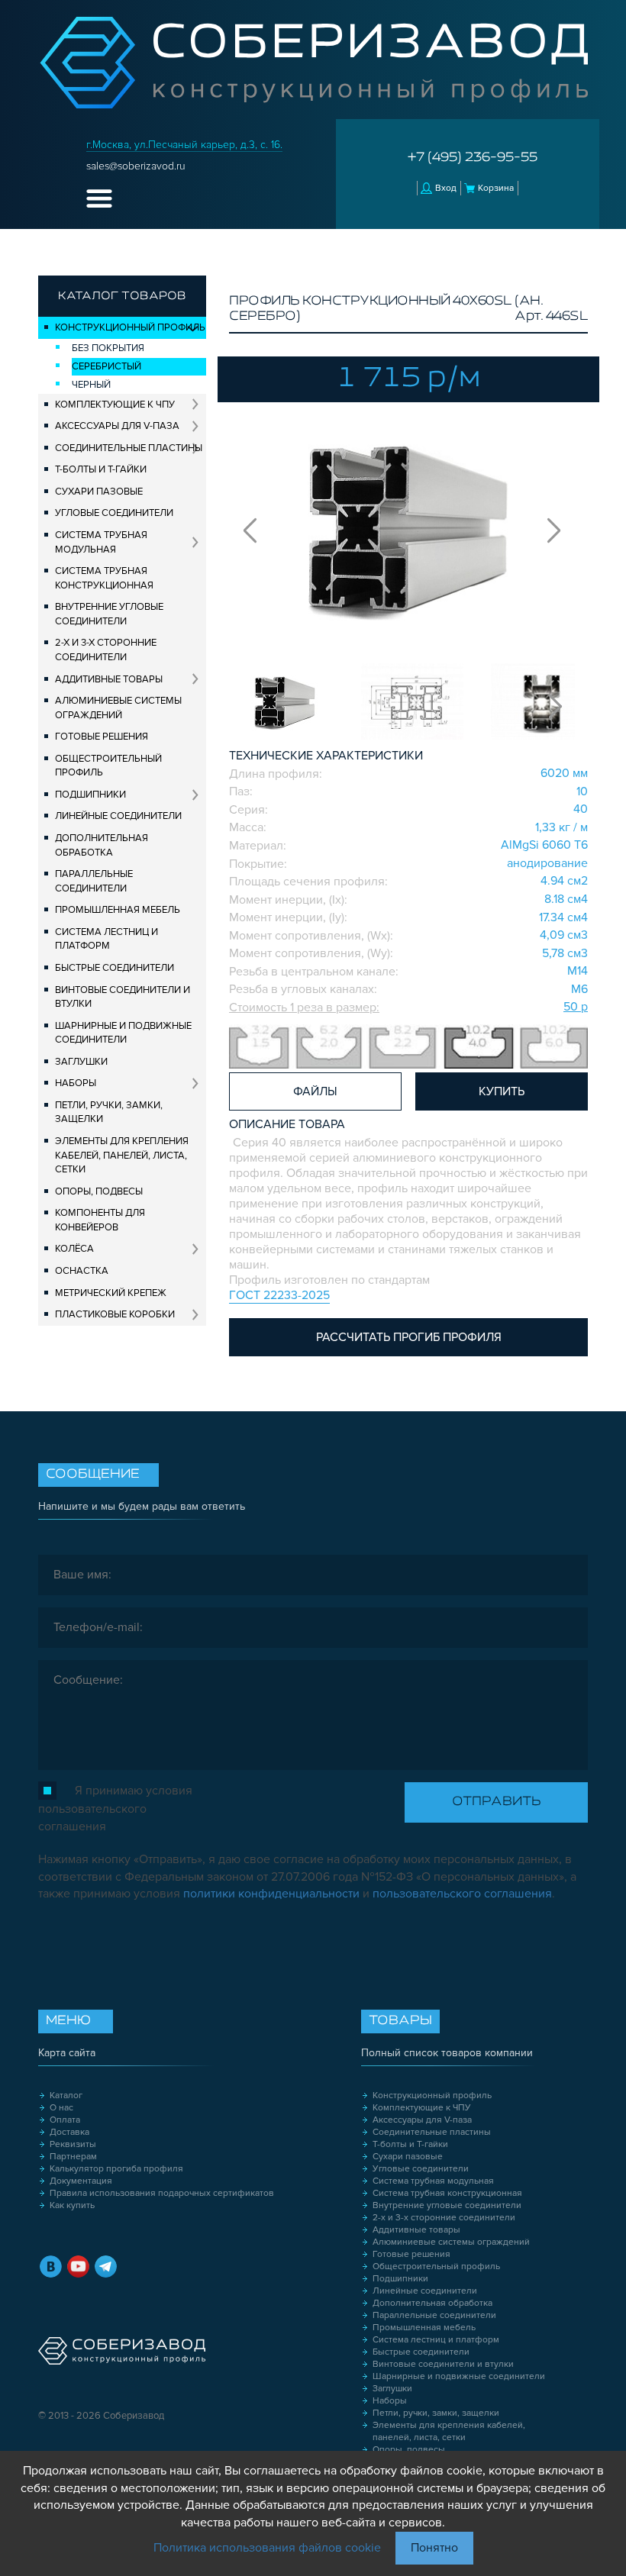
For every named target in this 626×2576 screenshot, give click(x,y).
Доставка (69, 2132)
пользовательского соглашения (462, 1894)
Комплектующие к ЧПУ (115, 405)
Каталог (66, 2096)
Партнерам (73, 2157)
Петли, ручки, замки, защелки (109, 1112)
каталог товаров (122, 296)
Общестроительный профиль (108, 766)
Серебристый (106, 366)
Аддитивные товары (109, 679)
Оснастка (82, 1271)
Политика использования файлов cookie (267, 2548)
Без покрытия (108, 348)
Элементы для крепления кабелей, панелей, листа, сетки (122, 1155)
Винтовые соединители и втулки (123, 997)
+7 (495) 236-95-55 (473, 158)
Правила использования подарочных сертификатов (162, 2193)
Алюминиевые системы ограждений (118, 708)
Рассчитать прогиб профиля (409, 1337)
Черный (91, 385)
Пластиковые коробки (115, 1314)
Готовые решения (102, 737)
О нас (61, 2108)
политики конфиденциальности (271, 1894)
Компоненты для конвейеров (100, 1220)
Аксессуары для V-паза (117, 426)
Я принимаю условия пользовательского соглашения (115, 1809)
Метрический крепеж (111, 1293)
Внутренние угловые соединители (109, 614)
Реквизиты (73, 2144)
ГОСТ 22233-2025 (279, 1295)
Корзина (496, 188)
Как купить (72, 2205)
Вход (446, 188)
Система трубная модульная (101, 542)
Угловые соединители (114, 513)
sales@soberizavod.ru (136, 166)
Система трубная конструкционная (104, 578)
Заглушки (81, 1062)
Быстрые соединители (115, 968)
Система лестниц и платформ (106, 939)
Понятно (434, 2548)
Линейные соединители (118, 816)
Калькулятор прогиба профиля (116, 2169)
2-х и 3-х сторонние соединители (106, 650)
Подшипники (90, 795)
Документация (81, 2181)
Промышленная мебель (118, 910)
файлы (315, 1091)
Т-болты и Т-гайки (101, 469)
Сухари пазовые (99, 492)
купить (502, 1091)
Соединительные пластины (129, 448)
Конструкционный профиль (130, 327)
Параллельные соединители (94, 881)
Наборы (76, 1083)
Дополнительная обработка (102, 845)
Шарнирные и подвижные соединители (123, 1033)
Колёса (74, 1249)
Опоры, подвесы (99, 1191)
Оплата (65, 2120)
